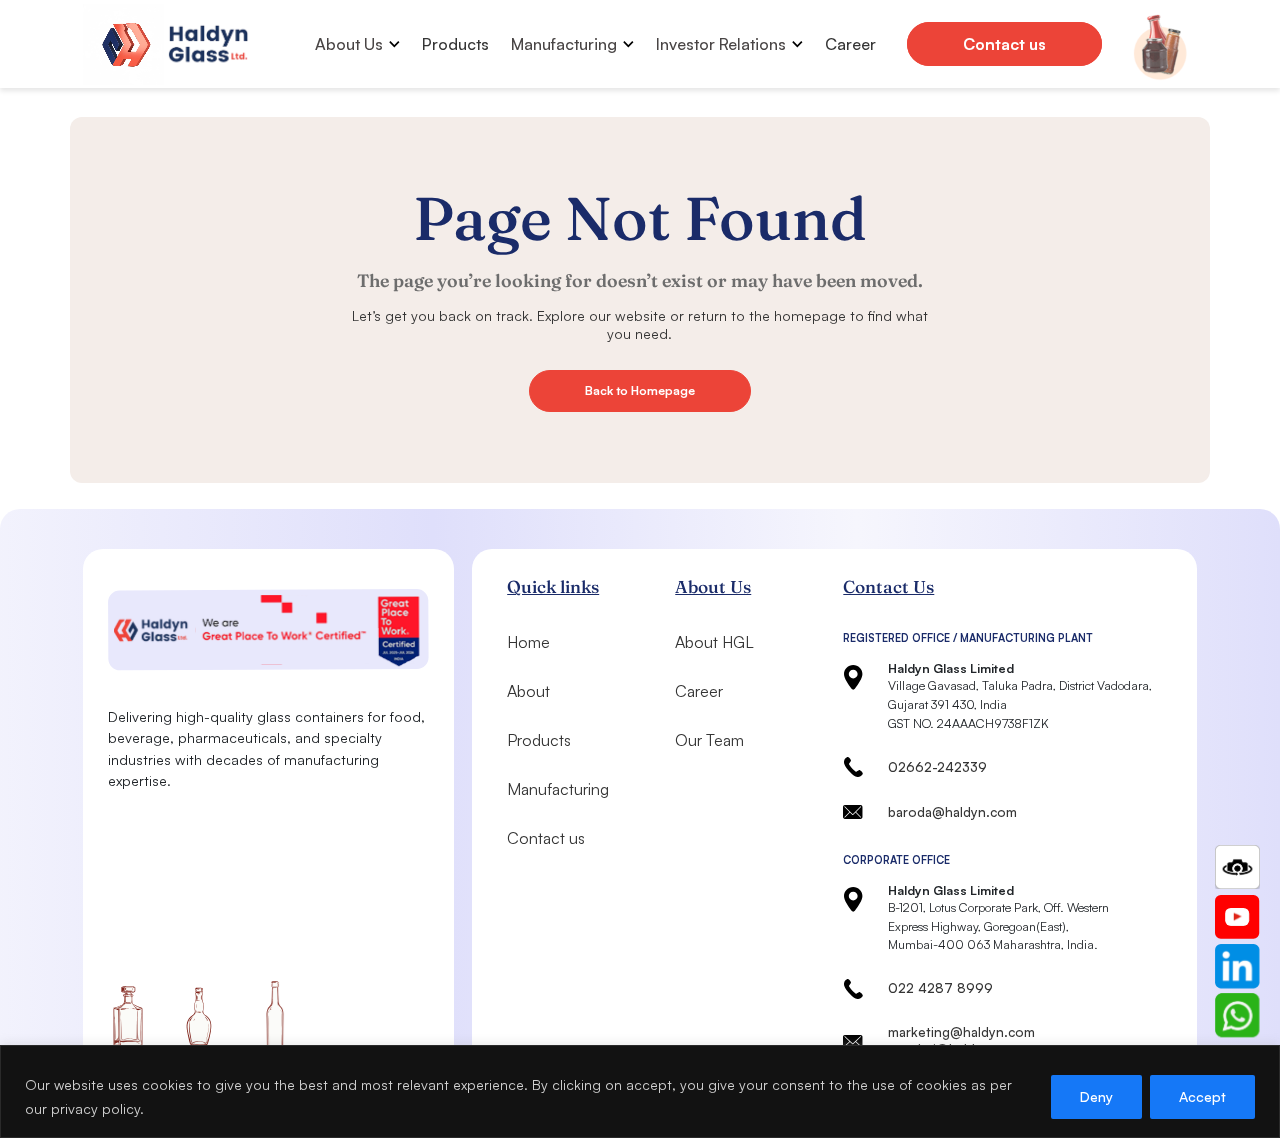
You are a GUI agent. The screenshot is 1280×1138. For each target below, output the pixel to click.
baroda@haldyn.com (952, 812)
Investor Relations (721, 44)
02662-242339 (937, 767)
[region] (640, 1091)
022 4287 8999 (940, 988)
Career (850, 44)
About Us (349, 44)
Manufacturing (564, 44)
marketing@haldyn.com (961, 1032)
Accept (1202, 1096)
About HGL (714, 642)
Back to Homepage (640, 390)
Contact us (1004, 44)
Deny (1096, 1096)
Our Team (709, 740)
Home (528, 642)
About (528, 691)
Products (455, 44)
